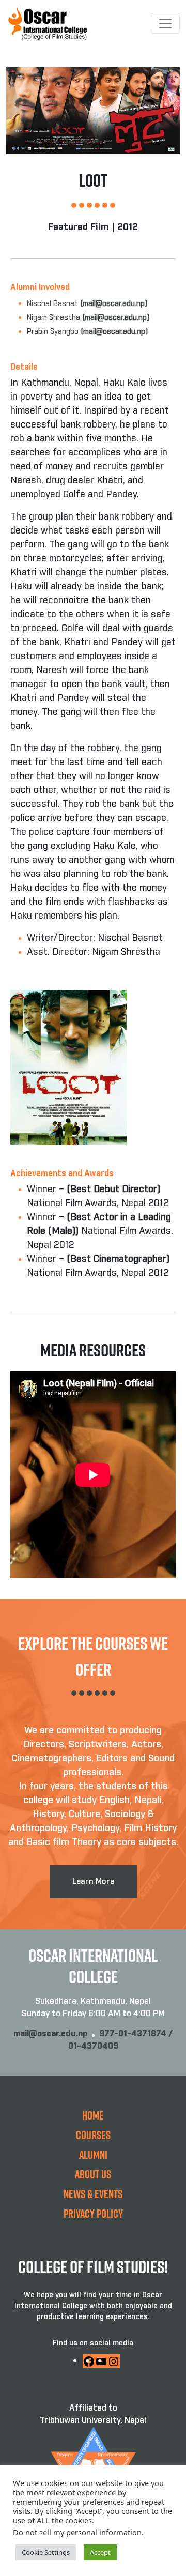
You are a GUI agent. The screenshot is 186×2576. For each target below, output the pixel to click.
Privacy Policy (93, 2213)
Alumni (93, 2154)
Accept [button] (100, 2552)
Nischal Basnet (87, 304)
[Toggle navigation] (165, 23)
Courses (93, 2135)
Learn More (93, 1881)
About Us (93, 2174)
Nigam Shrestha (88, 318)
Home (93, 2115)
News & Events (93, 2194)
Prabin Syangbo (87, 332)
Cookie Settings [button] (46, 2552)
